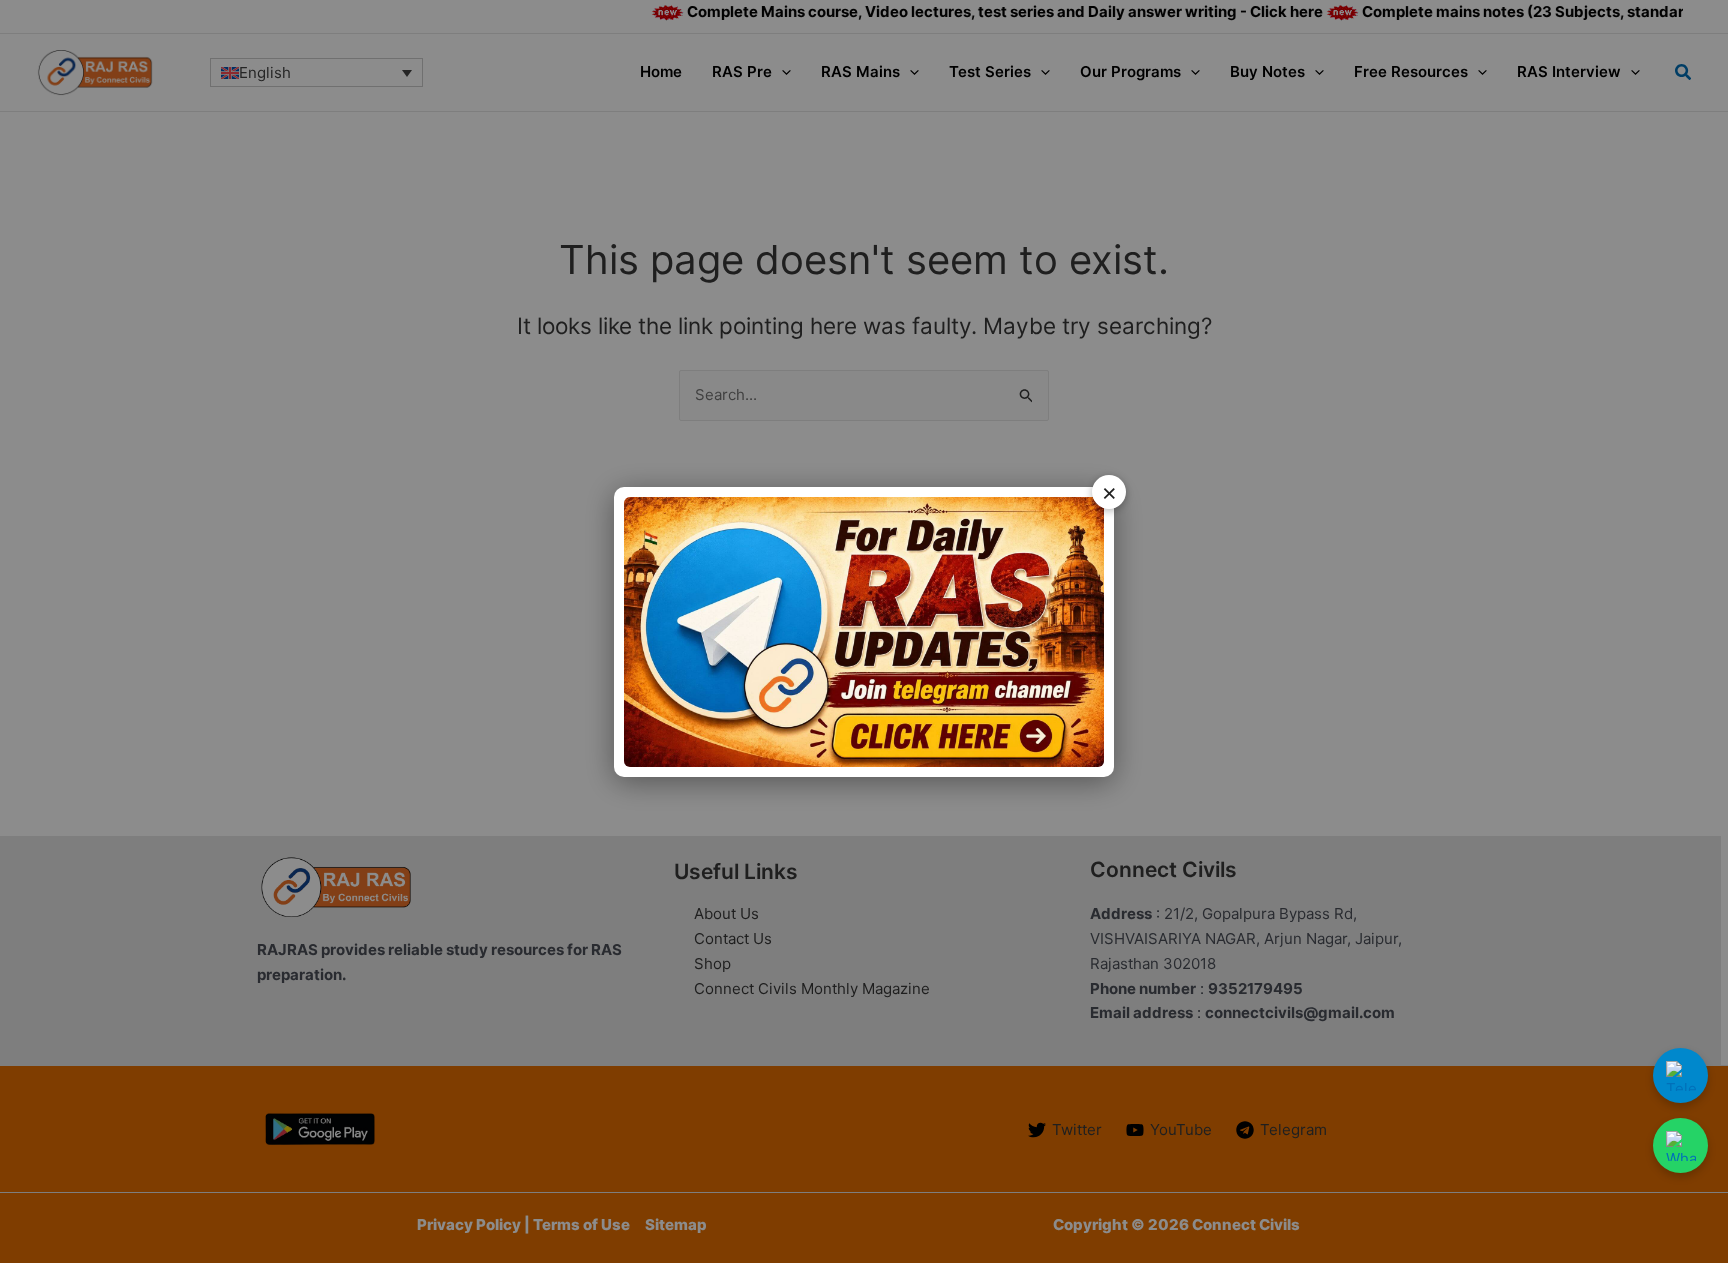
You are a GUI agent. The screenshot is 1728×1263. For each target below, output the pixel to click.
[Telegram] (1680, 1075)
